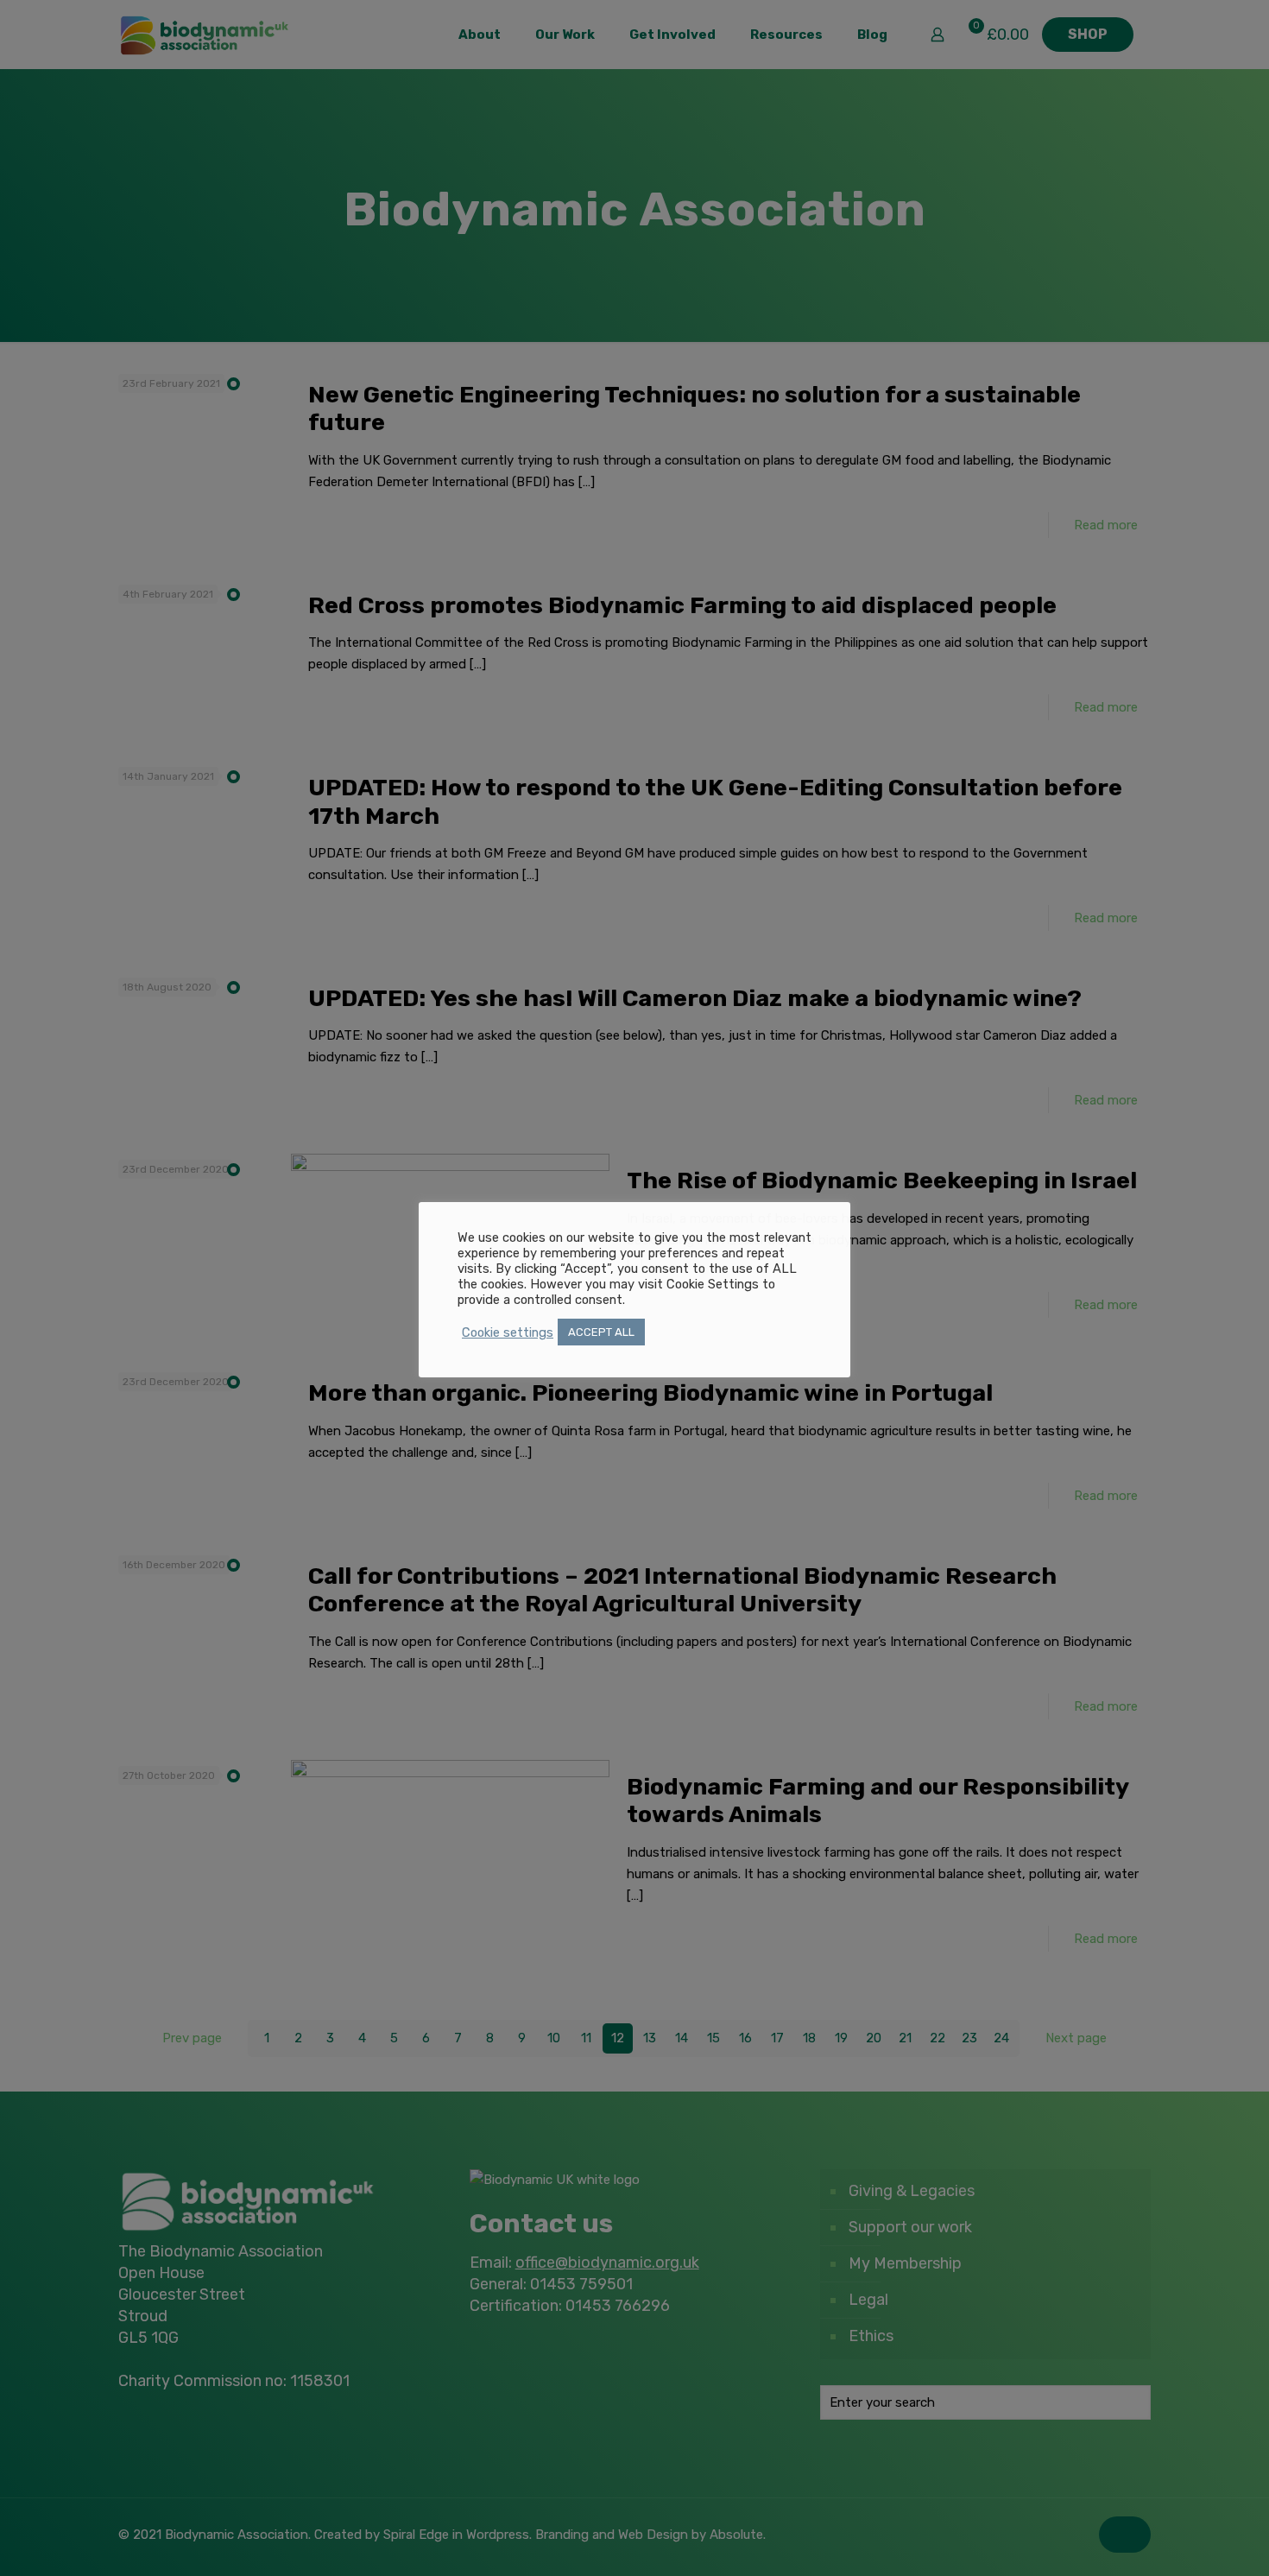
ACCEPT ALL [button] (601, 1332)
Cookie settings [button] (508, 1332)
